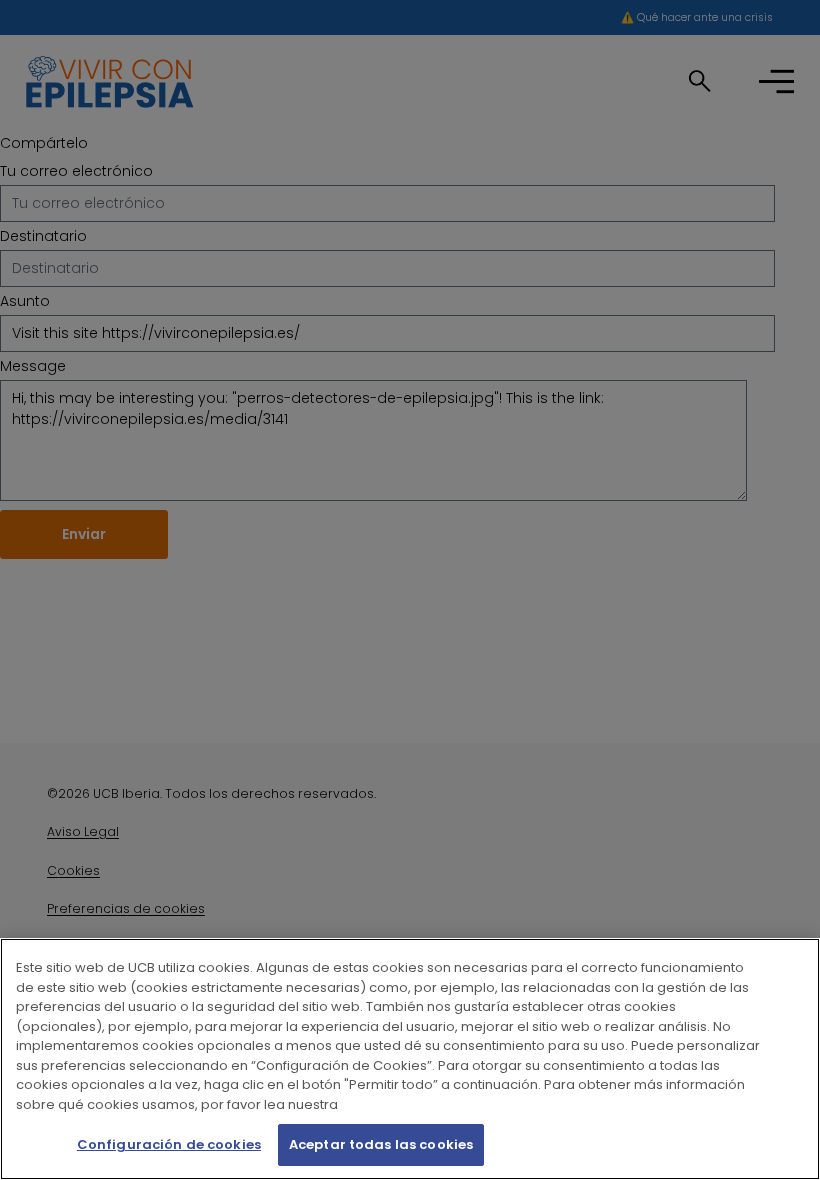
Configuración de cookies (169, 1144)
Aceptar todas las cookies (381, 1144)
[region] (410, 1059)
